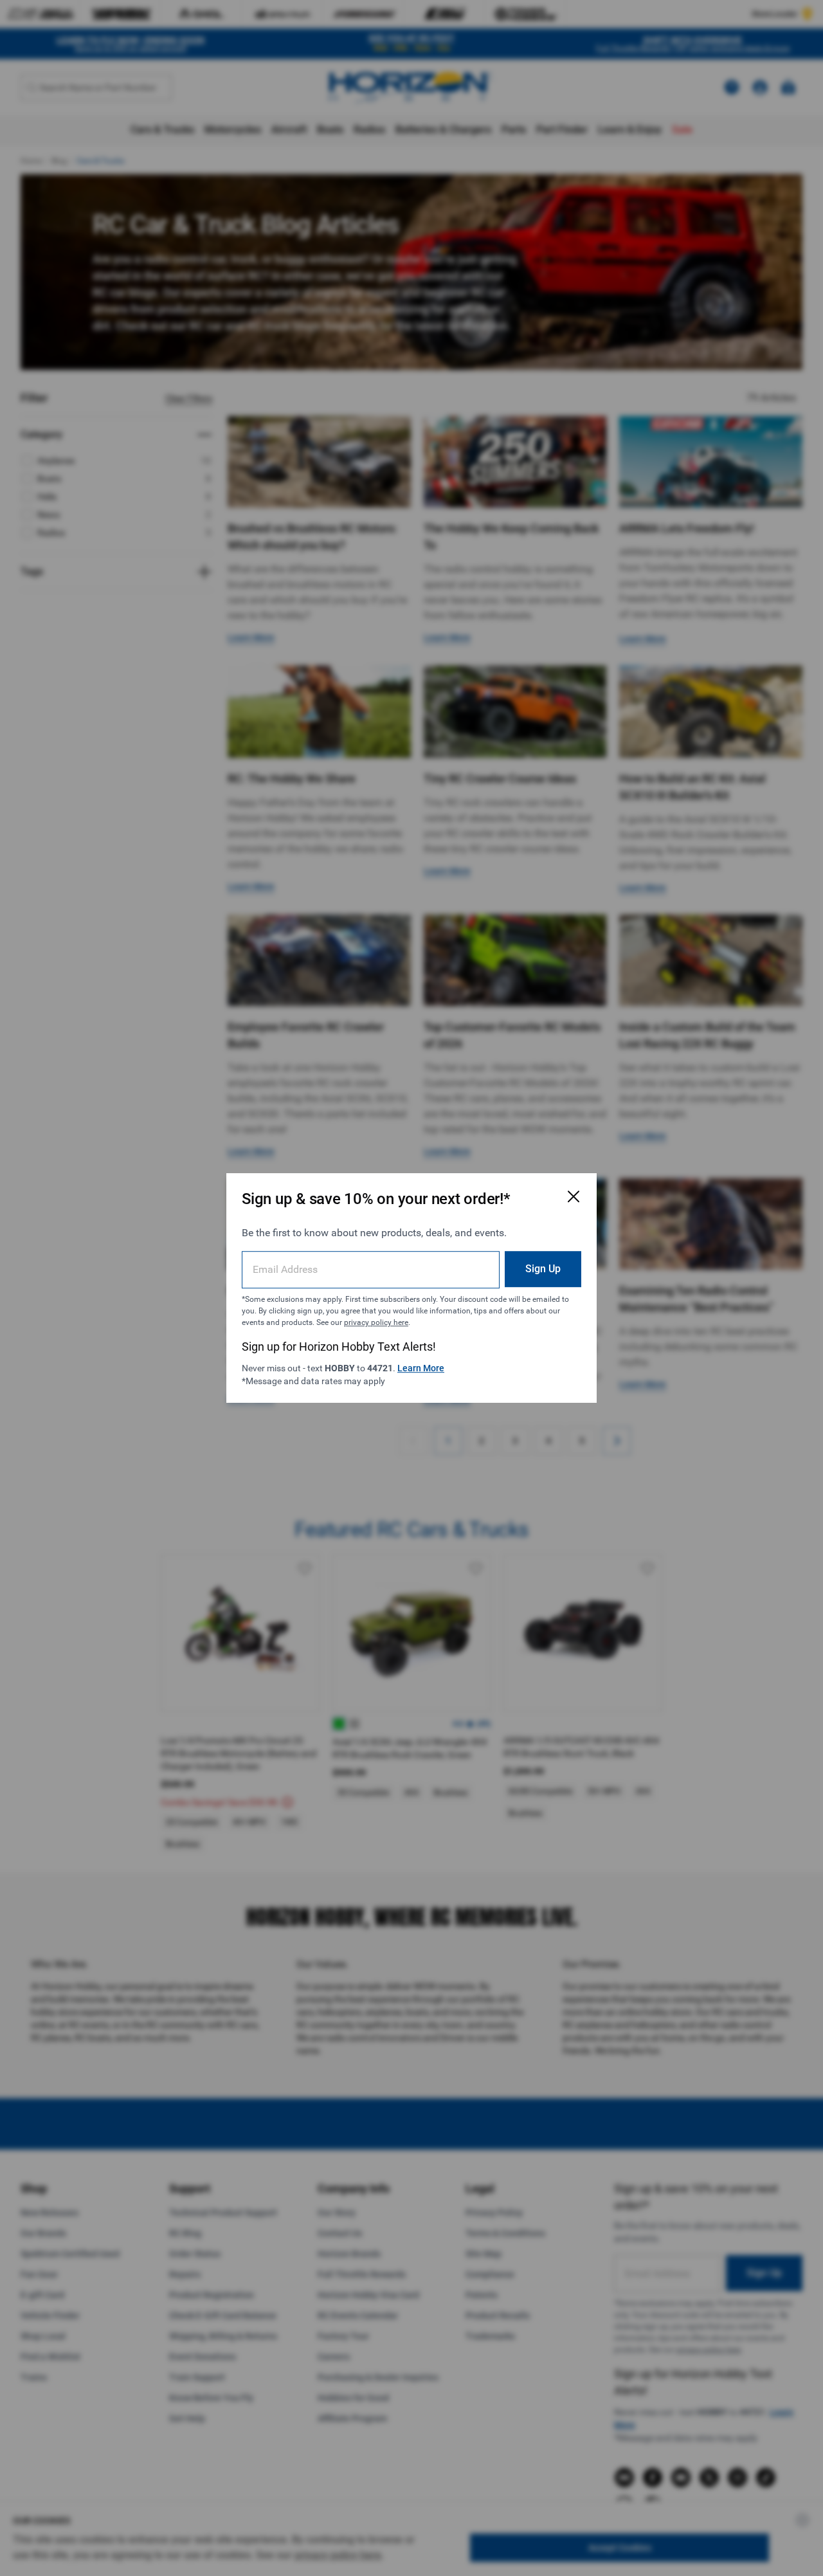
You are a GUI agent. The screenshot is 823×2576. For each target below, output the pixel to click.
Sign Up (543, 1269)
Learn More (421, 1368)
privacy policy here (376, 1322)
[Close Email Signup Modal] (574, 1196)
